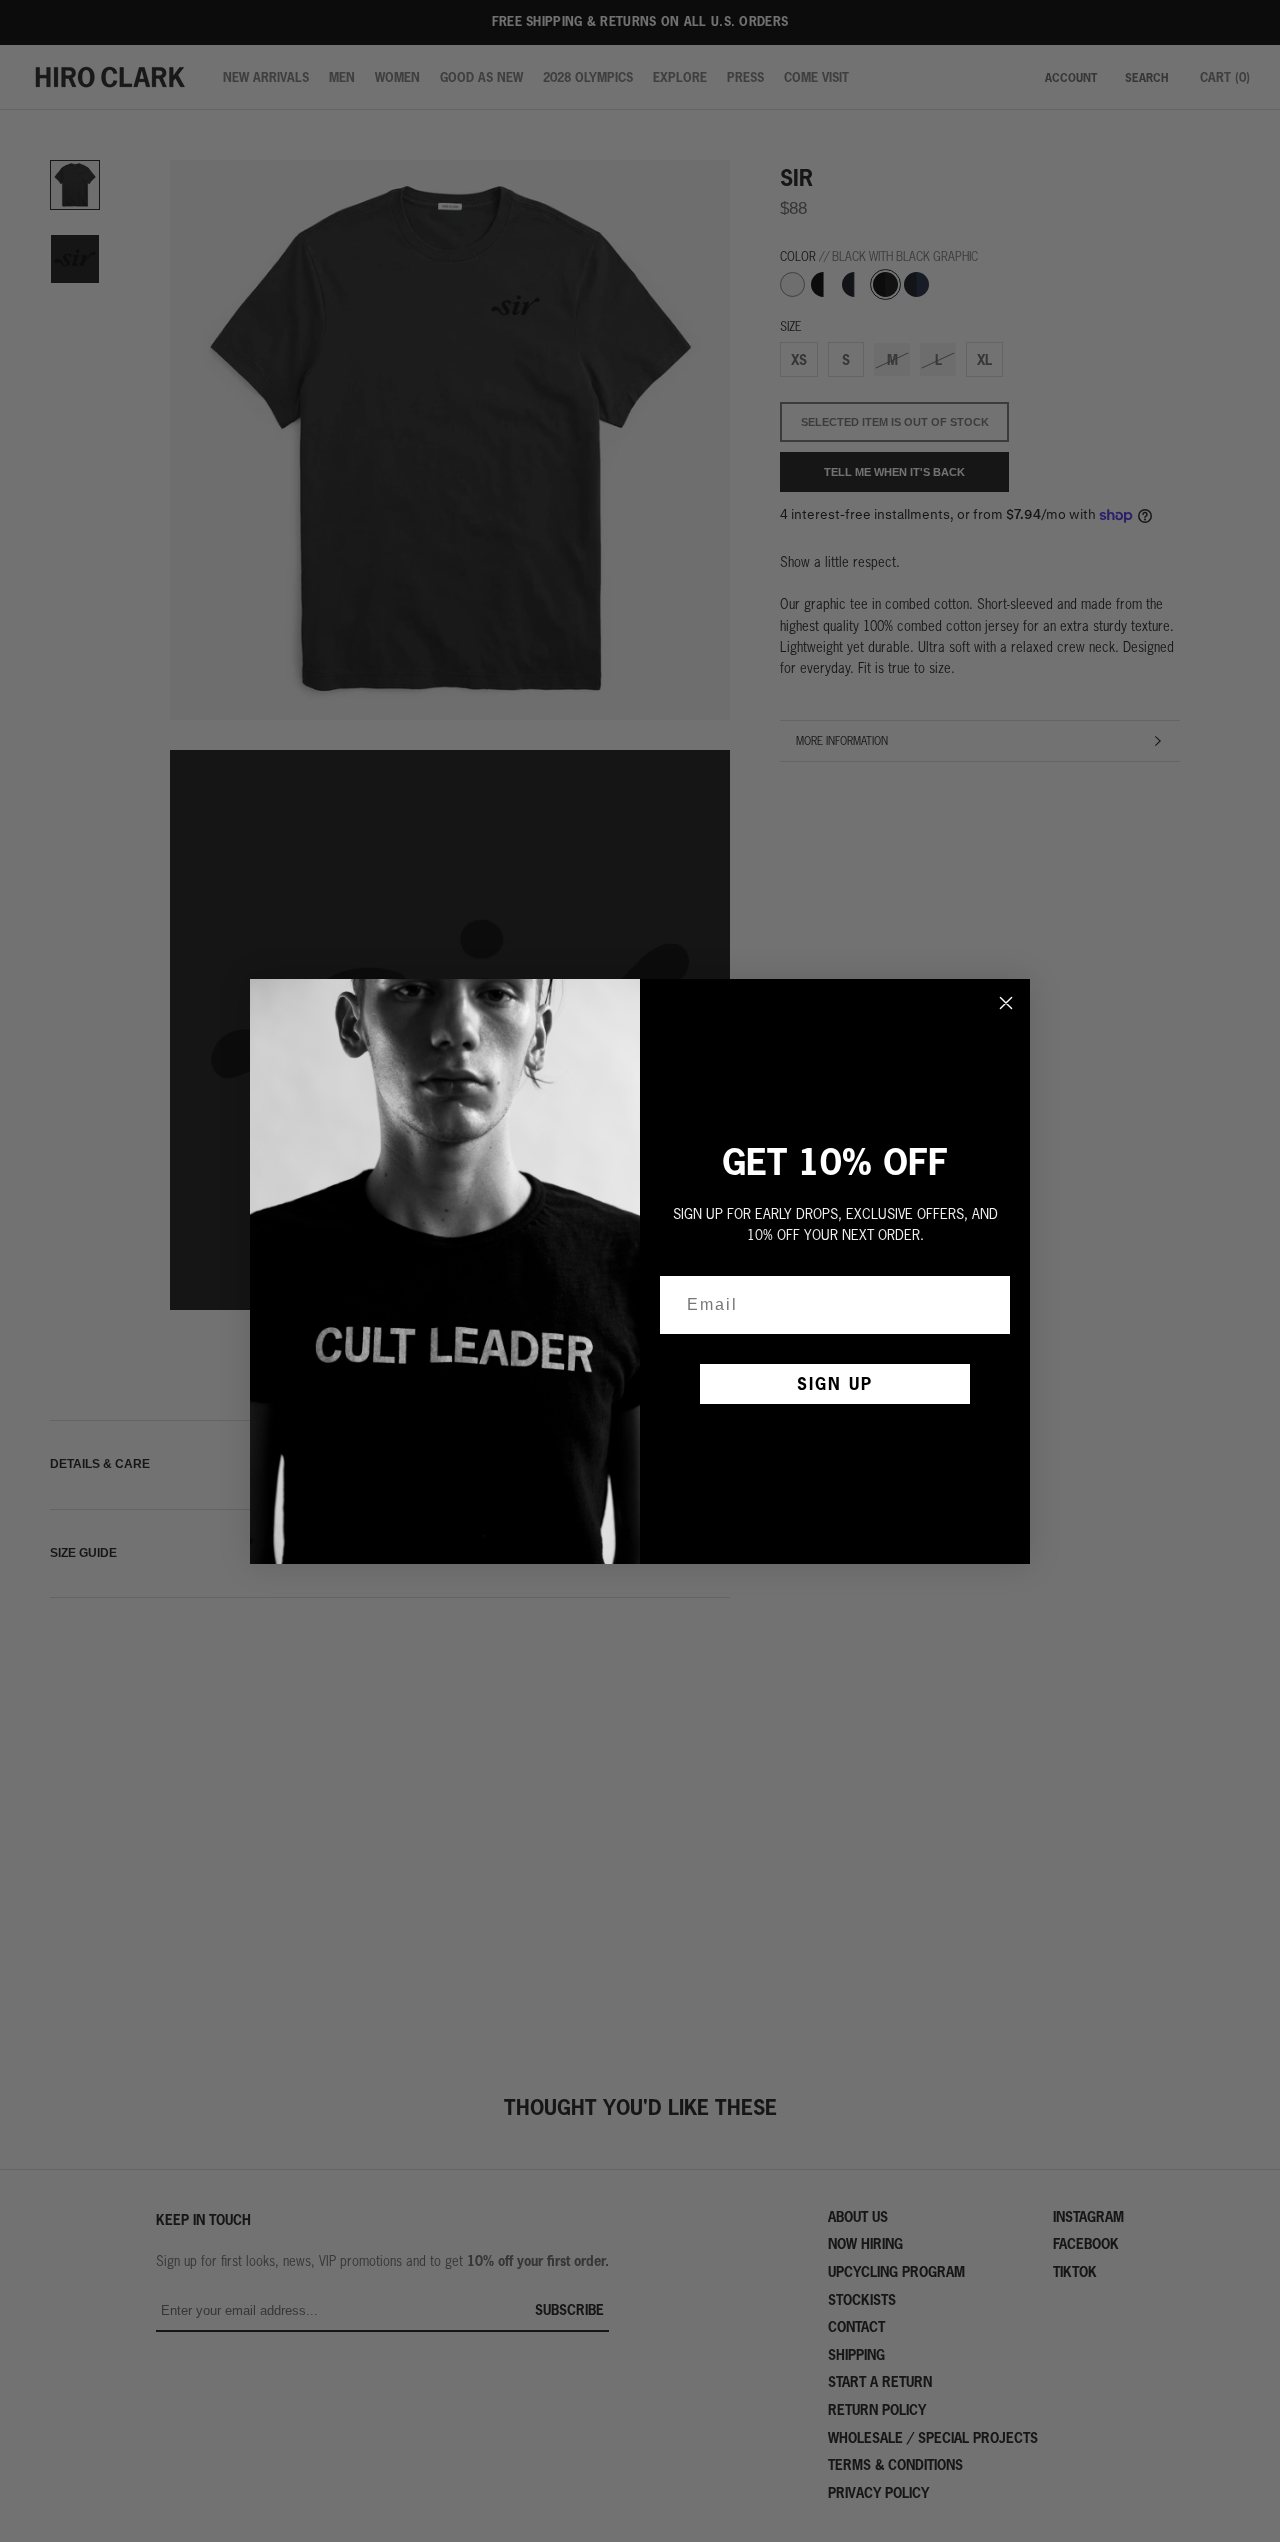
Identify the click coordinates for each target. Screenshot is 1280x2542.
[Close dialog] (1006, 1003)
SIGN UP (835, 1383)
